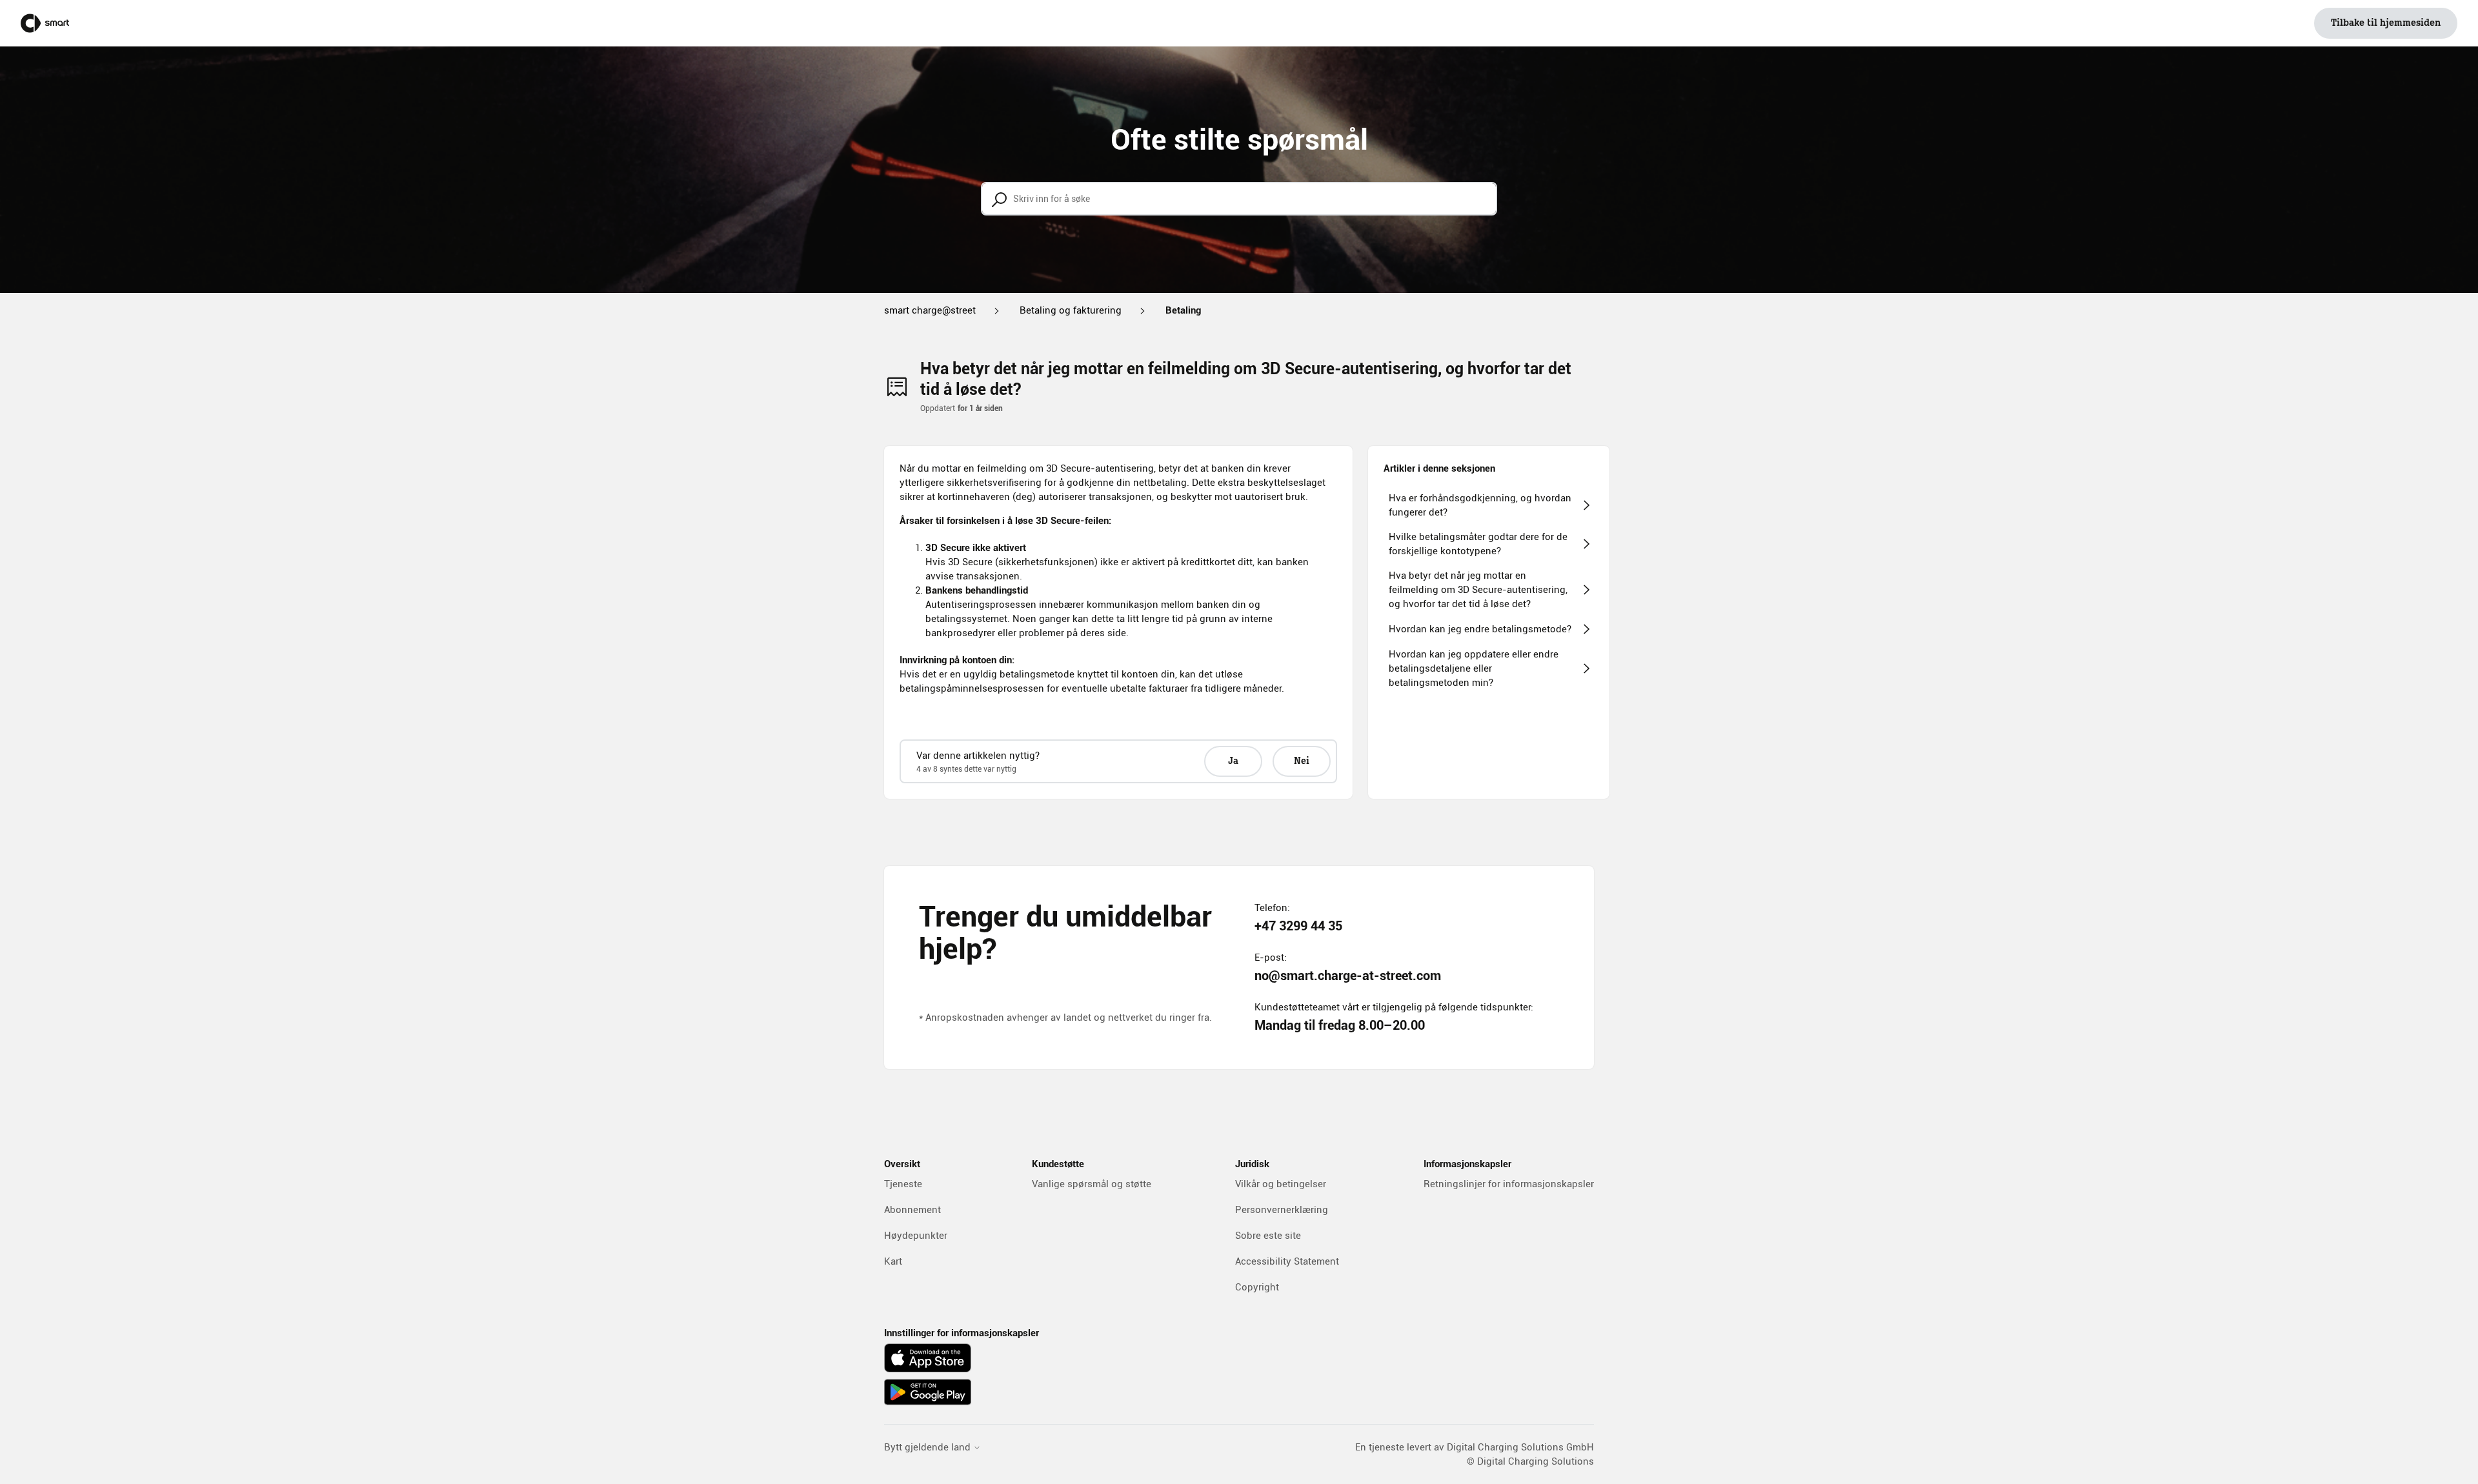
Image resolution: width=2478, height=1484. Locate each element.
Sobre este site (1268, 1236)
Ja (1233, 761)
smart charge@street (930, 310)
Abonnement (912, 1210)
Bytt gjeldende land (929, 1448)
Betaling (1183, 310)
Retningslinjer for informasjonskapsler (1509, 1184)
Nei (1302, 761)
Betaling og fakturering (1071, 310)
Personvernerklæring (1282, 1210)
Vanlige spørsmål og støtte (1092, 1184)
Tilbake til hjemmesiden (2386, 23)
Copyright (1257, 1287)
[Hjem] (45, 23)
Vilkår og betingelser (1281, 1184)
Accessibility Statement (1287, 1261)
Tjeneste (903, 1184)
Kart (893, 1261)
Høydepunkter (916, 1236)
